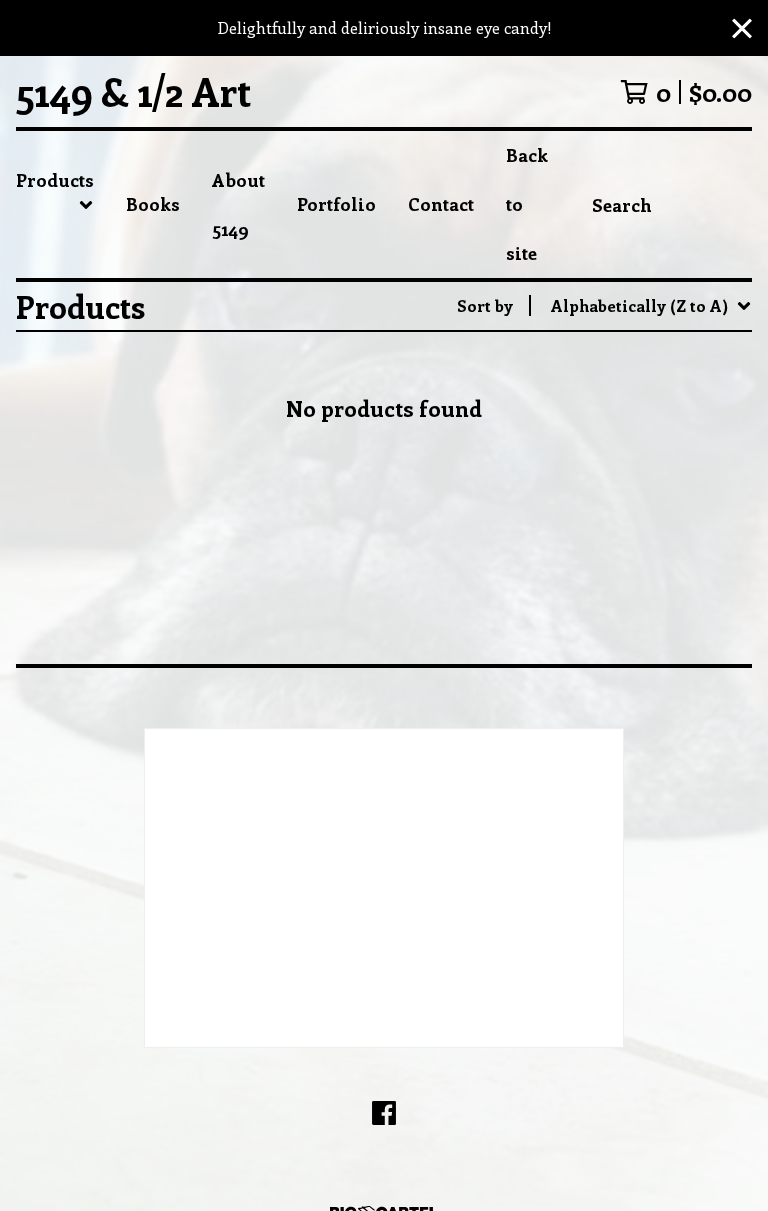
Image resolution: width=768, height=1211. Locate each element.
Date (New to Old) (621, 517)
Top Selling (597, 421)
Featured (586, 357)
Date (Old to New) (621, 549)
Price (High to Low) (627, 613)
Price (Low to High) (627, 581)
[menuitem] (55, 205)
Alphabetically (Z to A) (640, 485)
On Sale (582, 389)
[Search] (752, 204)
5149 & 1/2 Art (133, 91)
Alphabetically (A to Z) (640, 453)
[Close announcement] (742, 28)
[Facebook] (384, 1113)
